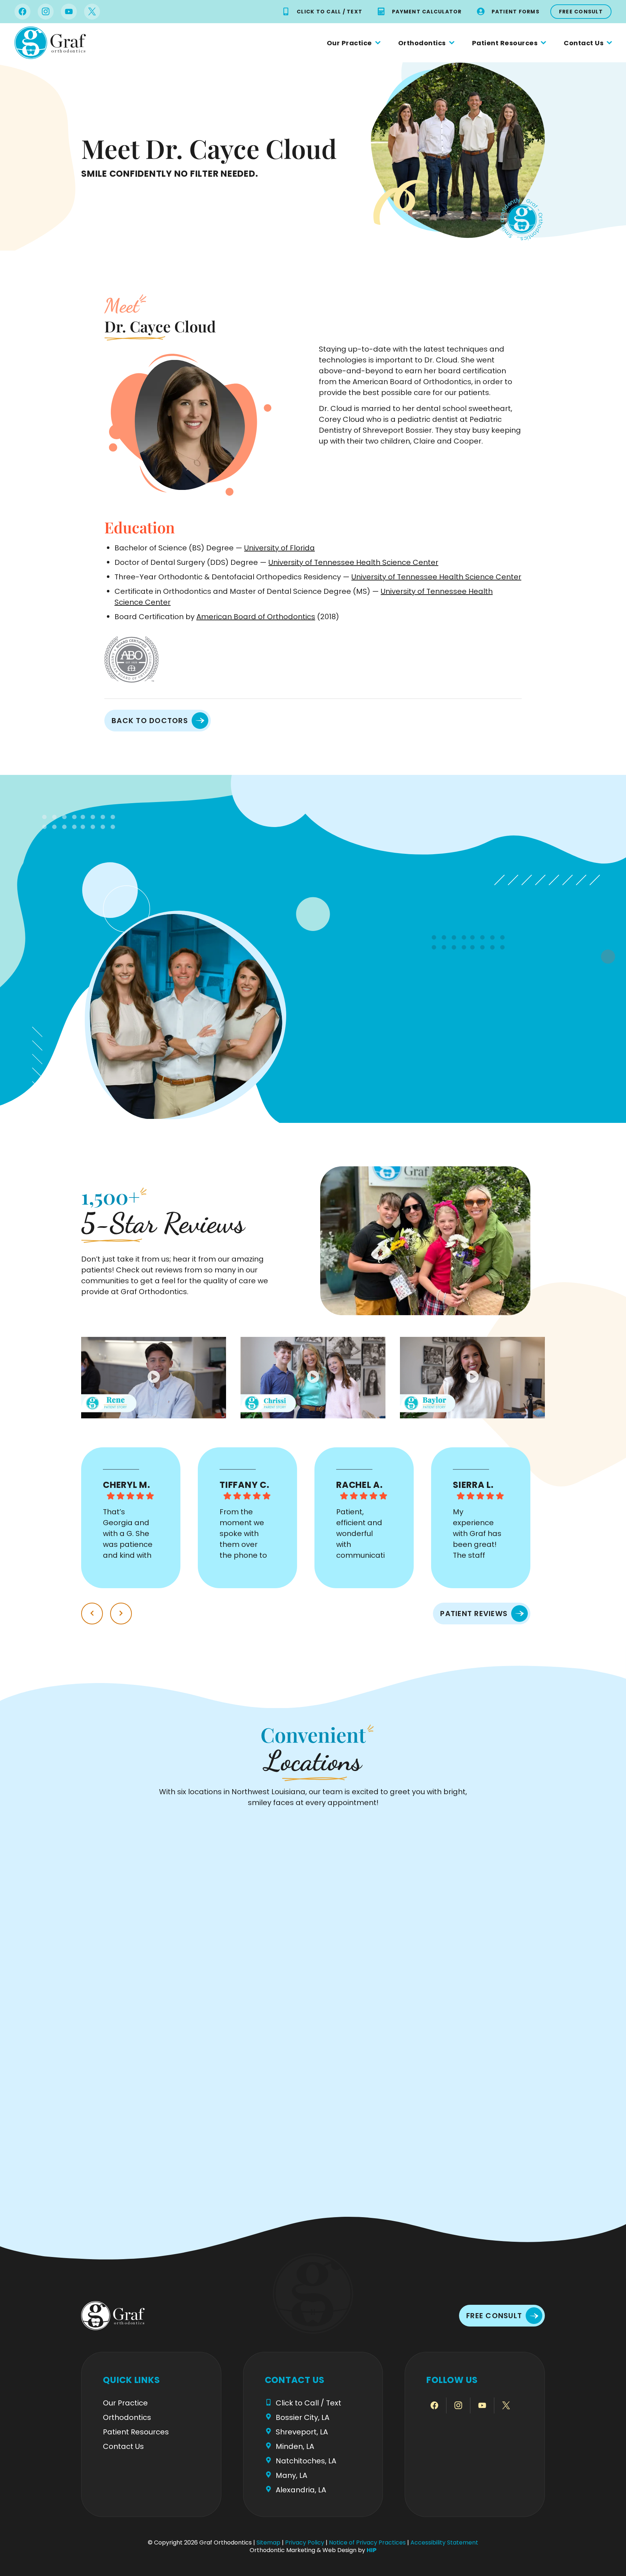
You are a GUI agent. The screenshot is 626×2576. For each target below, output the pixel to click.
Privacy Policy (305, 2543)
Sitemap (268, 2543)
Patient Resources (505, 43)
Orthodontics (422, 43)
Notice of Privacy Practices (367, 2543)
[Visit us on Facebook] (22, 12)
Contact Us (584, 43)
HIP (372, 2550)
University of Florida (279, 548)
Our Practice (349, 43)
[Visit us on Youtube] (69, 12)
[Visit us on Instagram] (46, 12)
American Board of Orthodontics (256, 617)
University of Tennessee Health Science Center (353, 562)
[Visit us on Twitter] (92, 12)
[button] (154, 1377)
